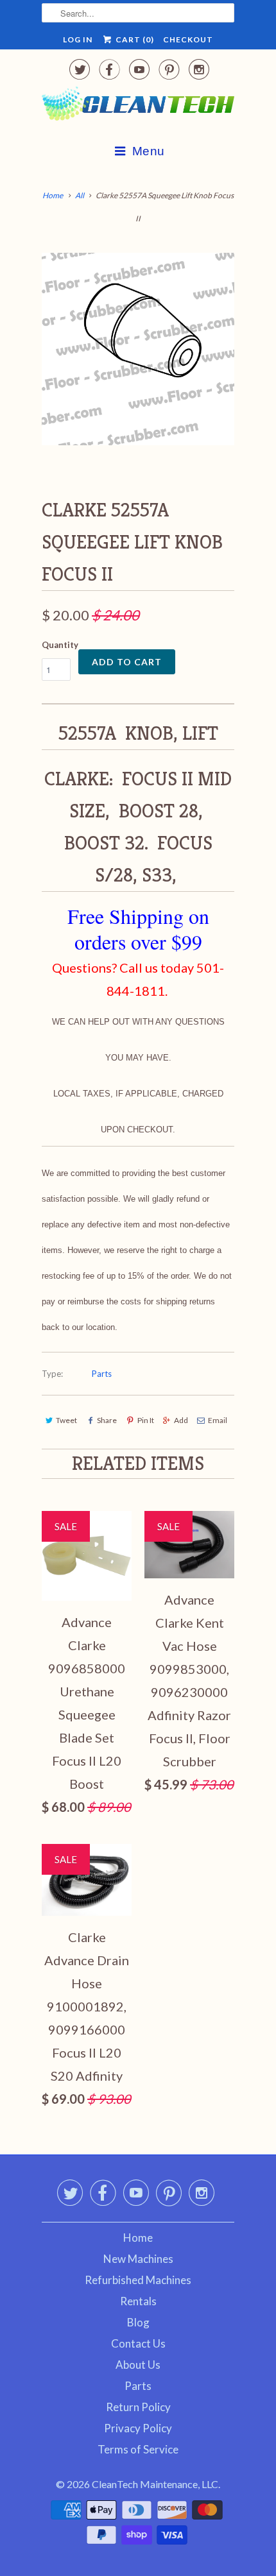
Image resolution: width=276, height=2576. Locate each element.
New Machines (138, 2259)
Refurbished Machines (138, 2280)
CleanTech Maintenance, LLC (155, 2484)
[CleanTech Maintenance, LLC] (138, 106)
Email (218, 1420)
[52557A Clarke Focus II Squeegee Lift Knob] (138, 349)
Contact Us (138, 2343)
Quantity (60, 645)
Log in (78, 39)
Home (138, 2238)
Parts (102, 1374)
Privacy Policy (138, 2428)
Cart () (134, 39)
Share (107, 1420)
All (80, 195)
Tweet (66, 1420)
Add (181, 1420)
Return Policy (138, 2407)
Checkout (188, 39)
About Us (138, 2365)
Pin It (145, 1420)
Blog (138, 2322)
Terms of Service (138, 2449)
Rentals (138, 2301)
